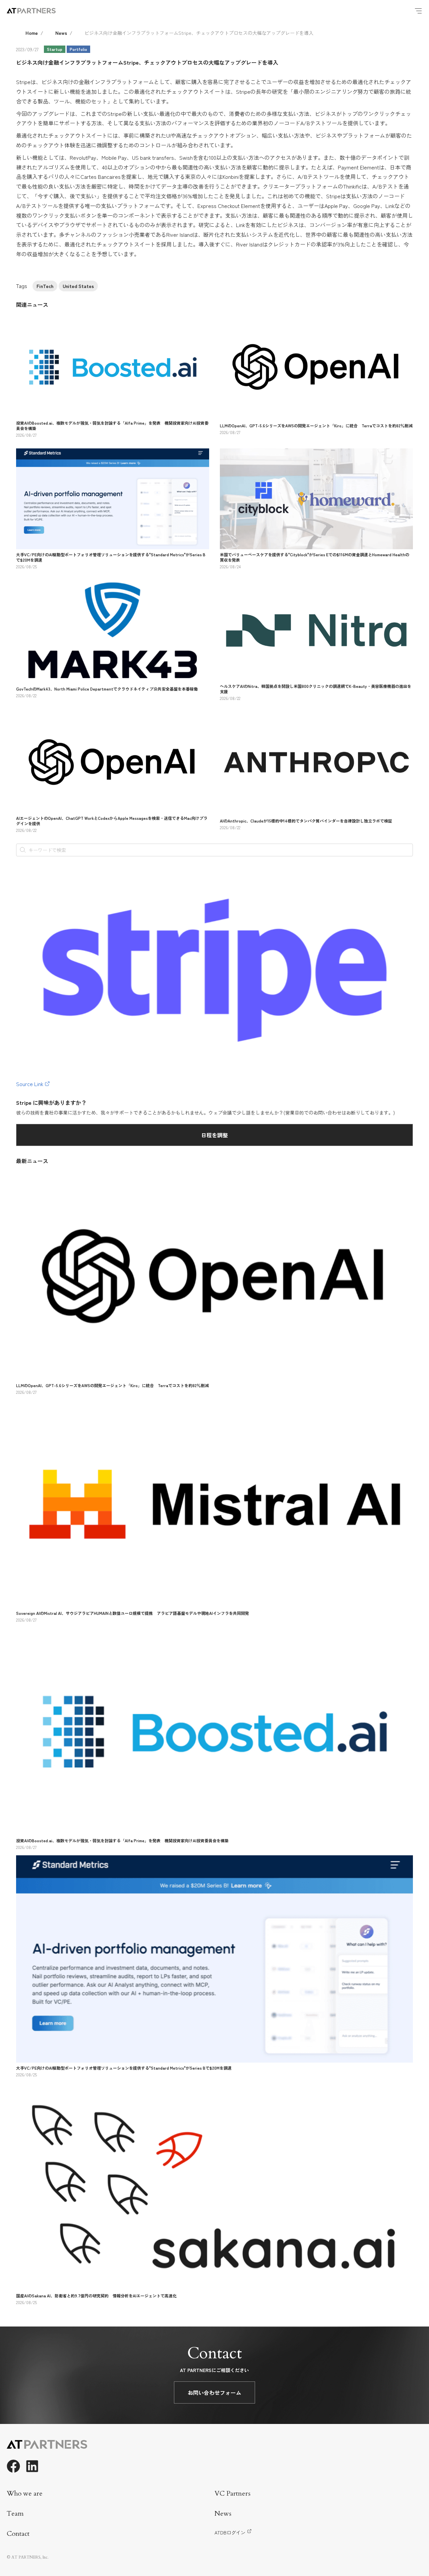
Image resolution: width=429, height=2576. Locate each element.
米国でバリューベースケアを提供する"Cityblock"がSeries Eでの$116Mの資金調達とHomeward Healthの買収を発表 (315, 557)
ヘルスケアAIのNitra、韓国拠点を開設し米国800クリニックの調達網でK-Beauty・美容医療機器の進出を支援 (316, 689)
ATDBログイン (230, 2532)
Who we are (25, 2493)
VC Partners (232, 2493)
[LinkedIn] (32, 2466)
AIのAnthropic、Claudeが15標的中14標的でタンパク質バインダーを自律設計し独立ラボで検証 (306, 821)
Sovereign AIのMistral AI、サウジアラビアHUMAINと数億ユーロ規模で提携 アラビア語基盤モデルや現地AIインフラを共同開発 (133, 1613)
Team (15, 2514)
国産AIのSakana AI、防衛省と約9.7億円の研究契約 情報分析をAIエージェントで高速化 (96, 2296)
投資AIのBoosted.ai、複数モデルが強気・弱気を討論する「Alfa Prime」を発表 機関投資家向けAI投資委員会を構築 (112, 425)
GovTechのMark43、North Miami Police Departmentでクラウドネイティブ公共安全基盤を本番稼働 (107, 689)
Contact (18, 2534)
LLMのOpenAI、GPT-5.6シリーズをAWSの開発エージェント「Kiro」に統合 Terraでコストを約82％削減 (316, 425)
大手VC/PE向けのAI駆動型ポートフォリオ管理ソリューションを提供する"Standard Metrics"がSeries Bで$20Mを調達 (111, 557)
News (61, 33)
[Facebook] (13, 2466)
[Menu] (418, 11)
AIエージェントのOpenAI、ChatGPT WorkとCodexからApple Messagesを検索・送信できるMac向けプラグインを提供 (112, 821)
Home (32, 33)
